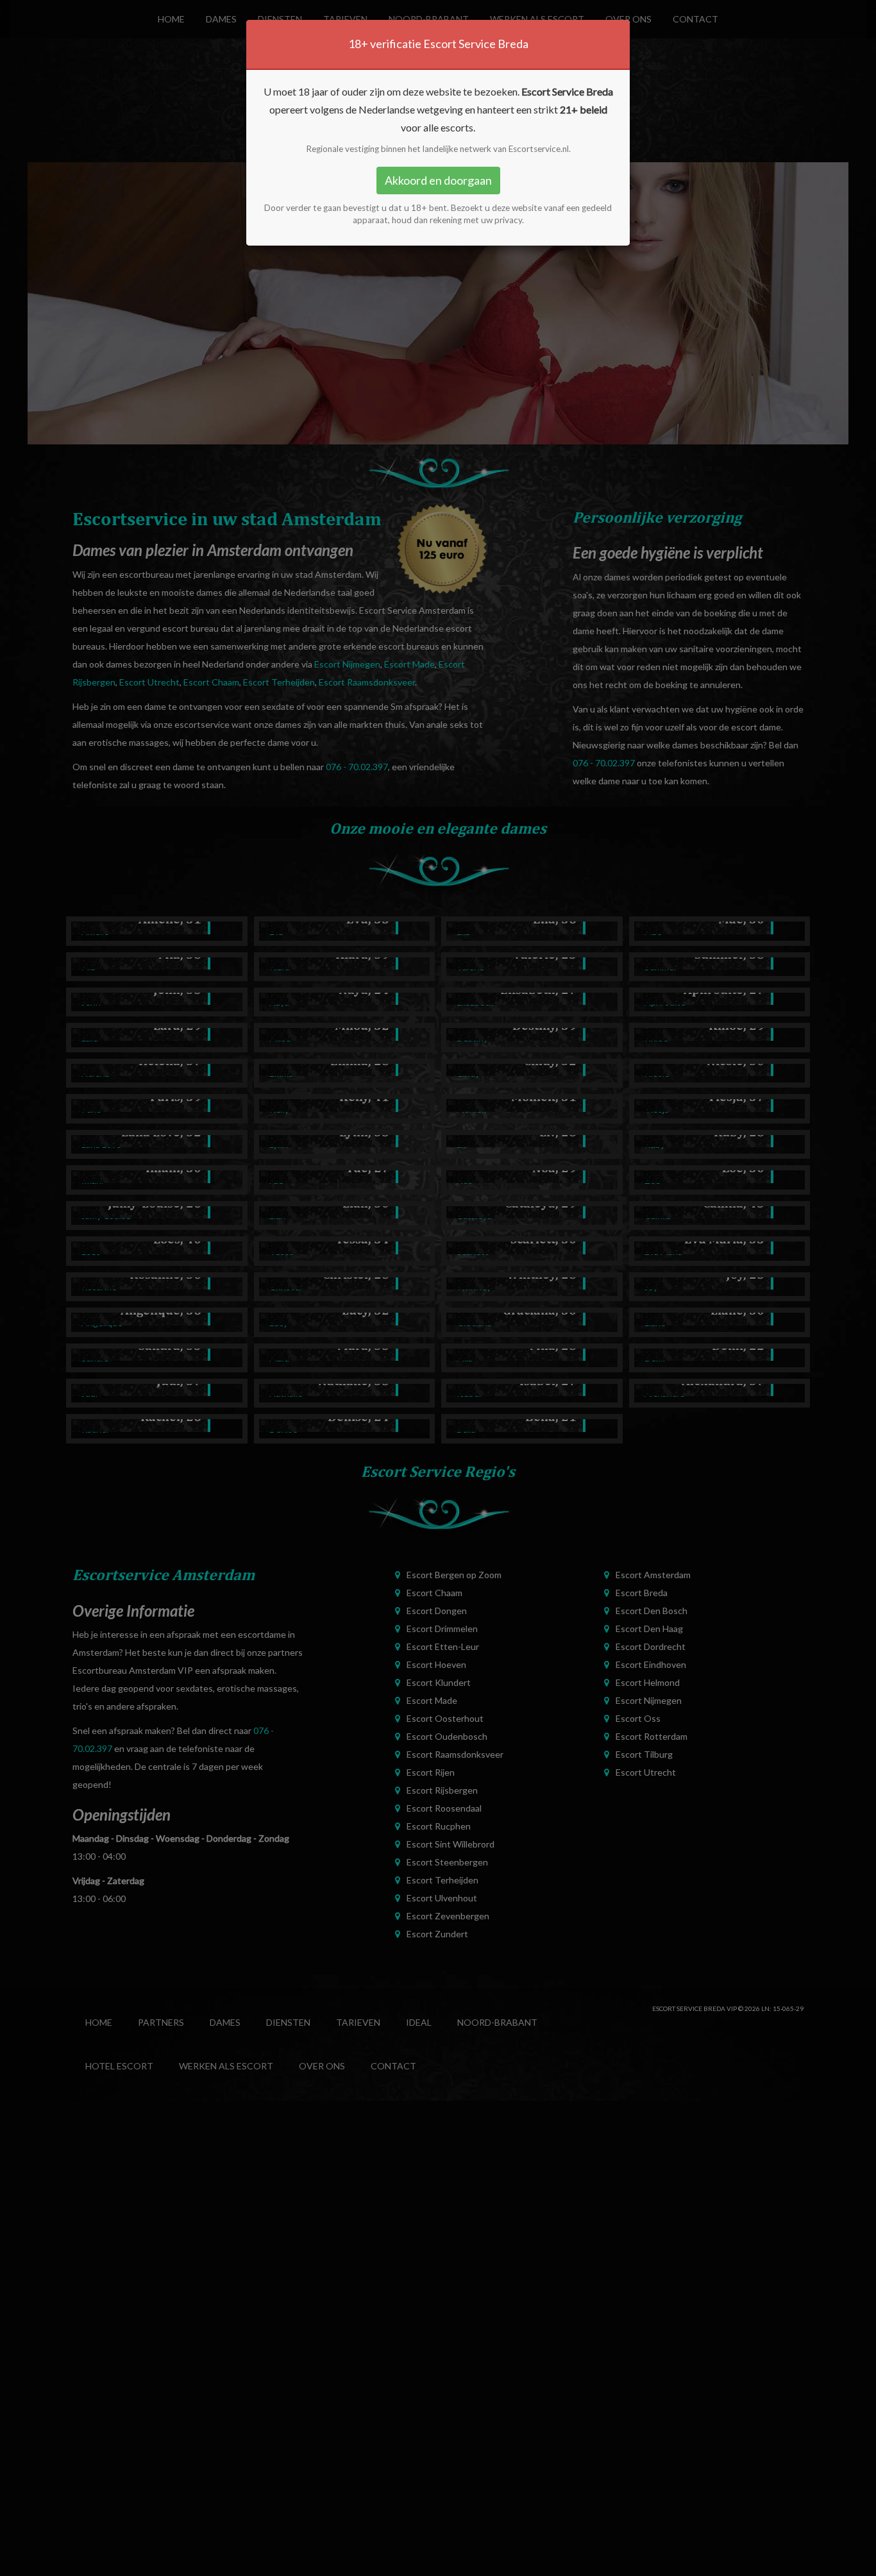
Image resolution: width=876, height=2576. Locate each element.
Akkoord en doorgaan (438, 180)
